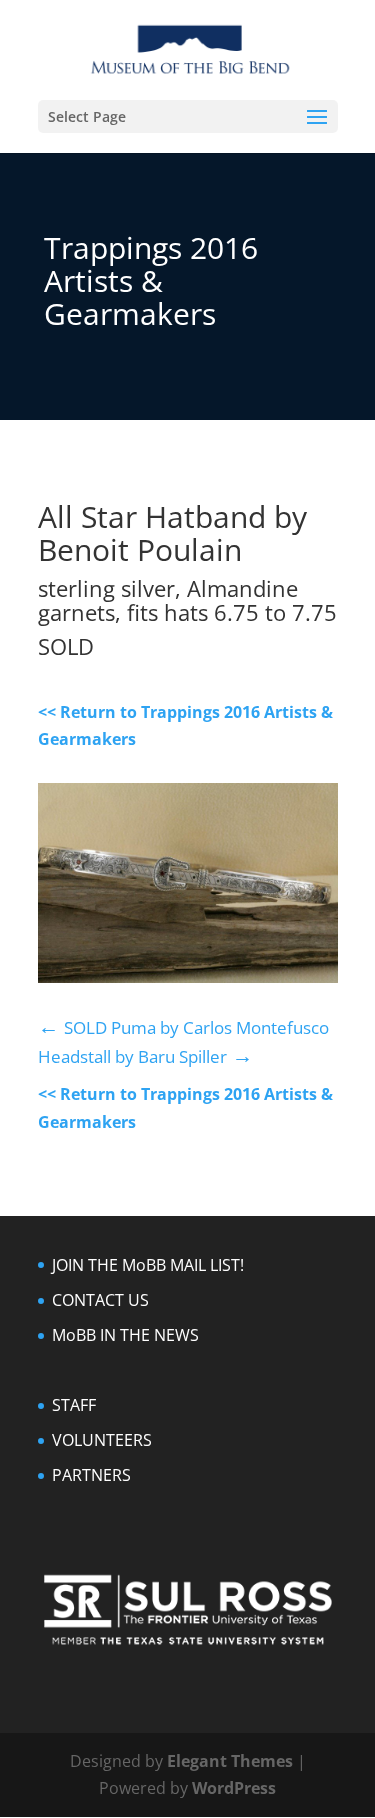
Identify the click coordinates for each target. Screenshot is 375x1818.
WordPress (234, 1788)
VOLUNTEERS (102, 1440)
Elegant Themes (230, 1761)
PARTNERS (91, 1475)
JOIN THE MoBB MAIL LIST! (148, 1265)
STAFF (74, 1405)
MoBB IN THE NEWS (125, 1335)
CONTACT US (100, 1300)
